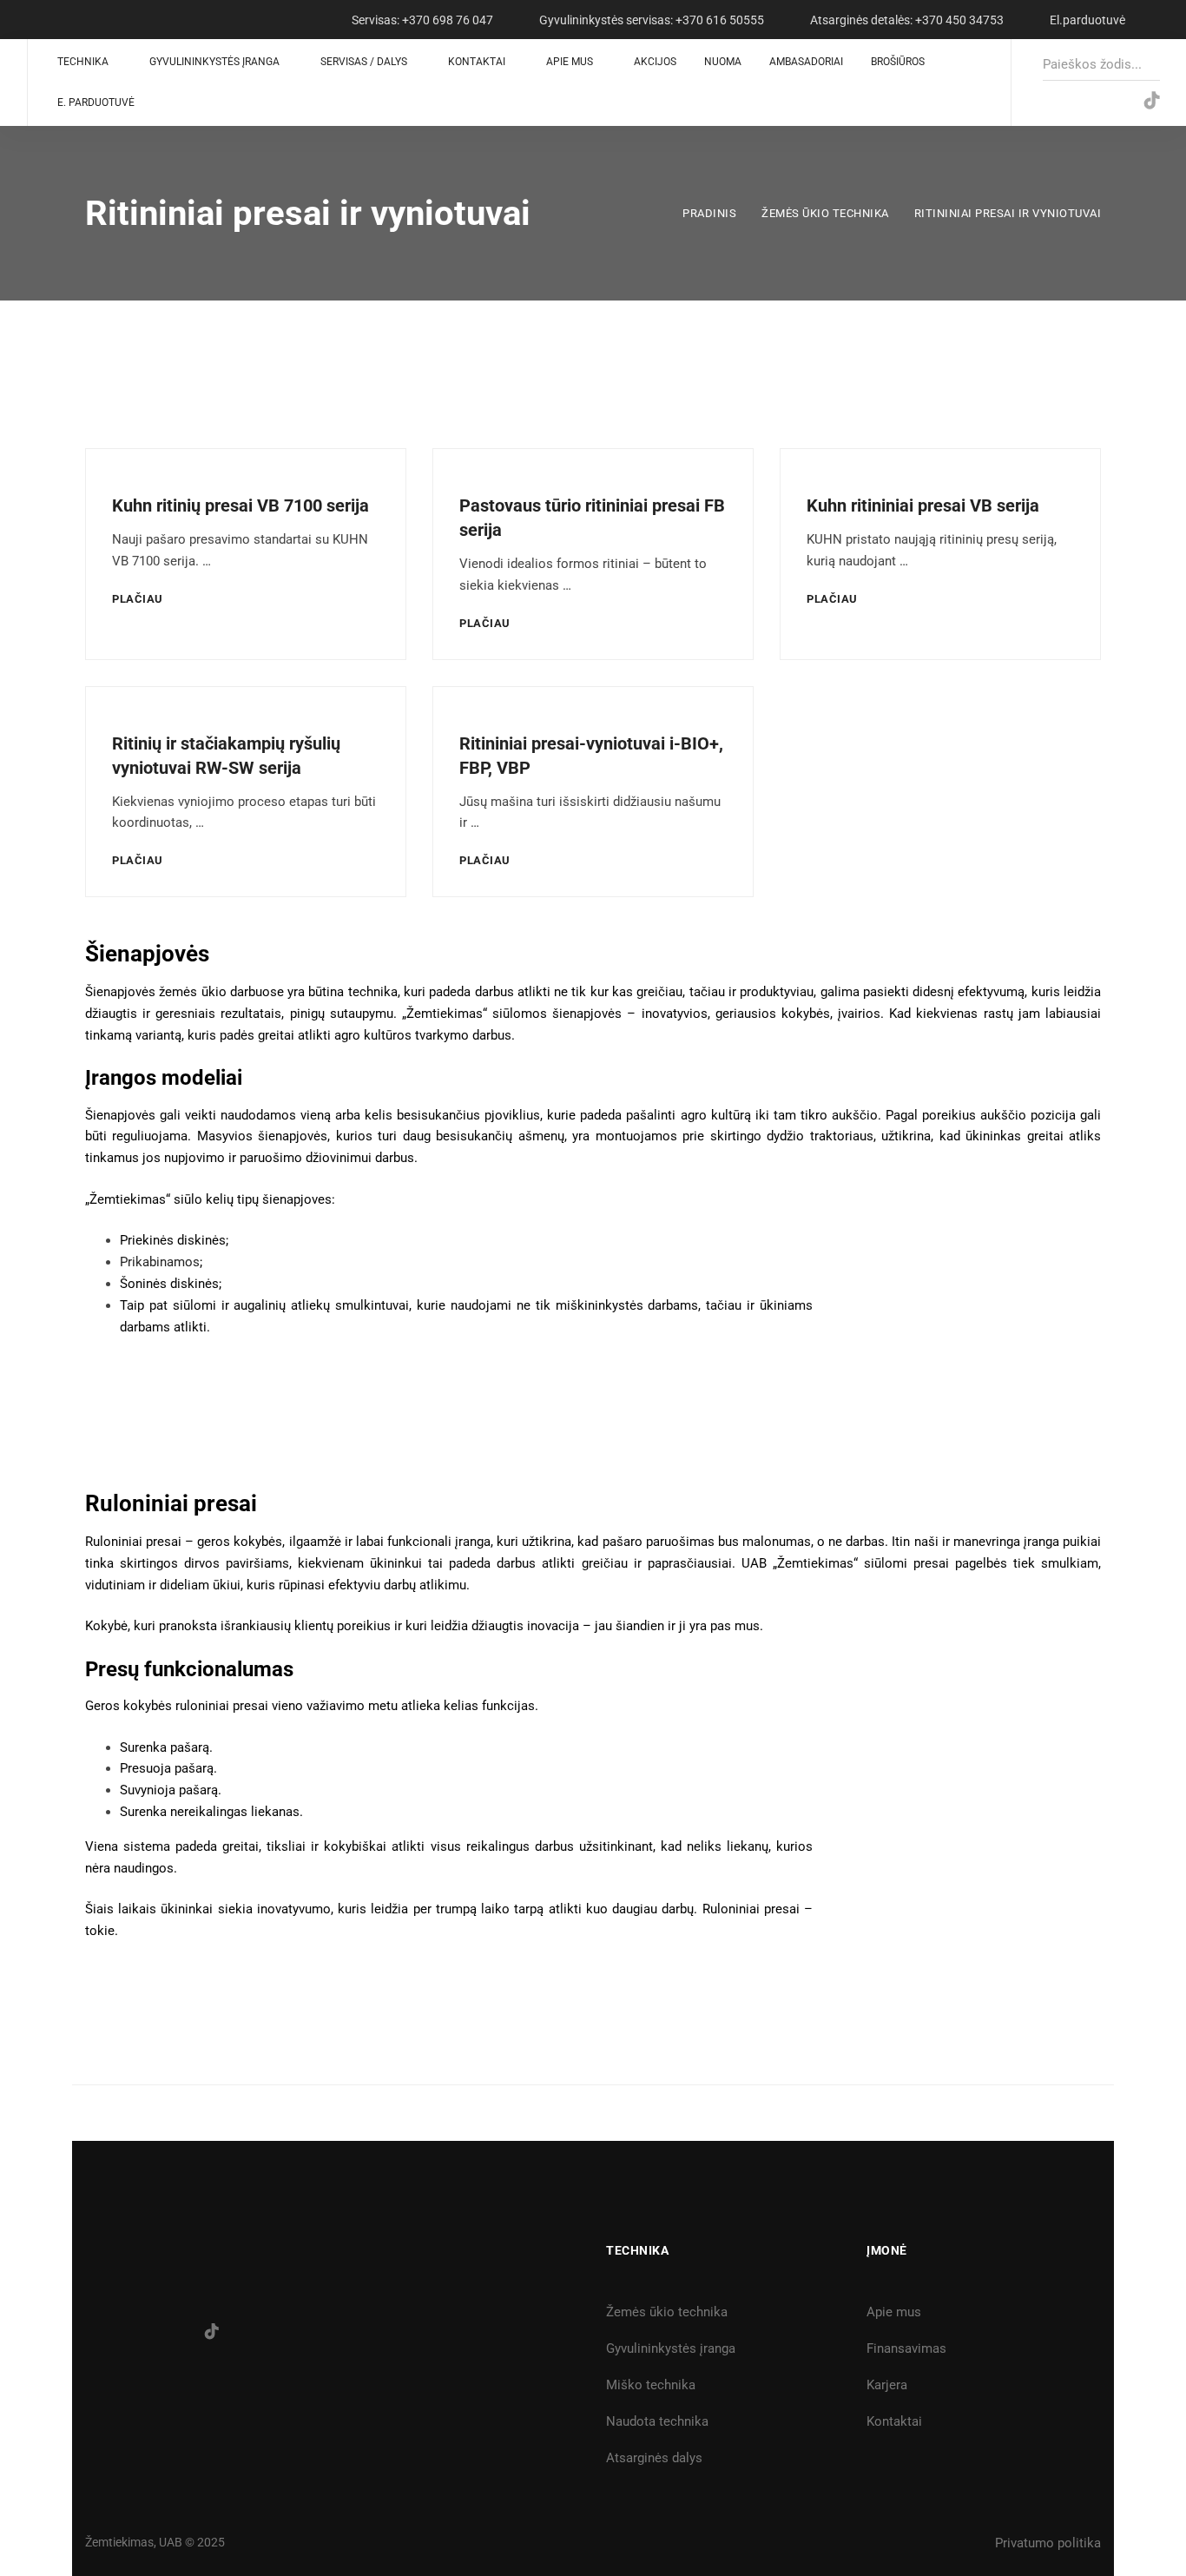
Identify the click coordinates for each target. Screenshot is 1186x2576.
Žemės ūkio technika (825, 213)
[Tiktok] (212, 2331)
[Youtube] (1116, 101)
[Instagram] (1081, 101)
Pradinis (709, 213)
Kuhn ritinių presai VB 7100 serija (240, 505)
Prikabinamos (160, 1262)
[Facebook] (1045, 101)
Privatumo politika (1048, 2543)
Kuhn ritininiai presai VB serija (923, 505)
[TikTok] (1152, 101)
